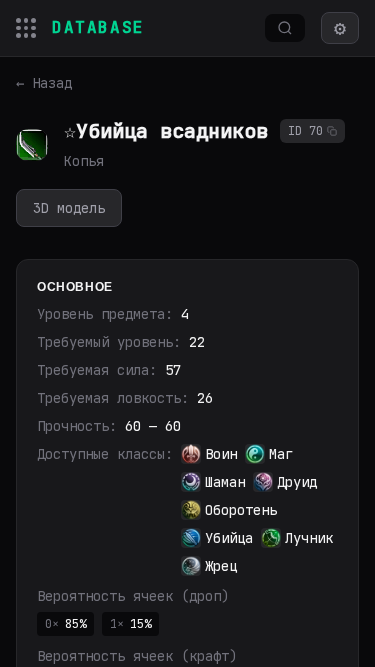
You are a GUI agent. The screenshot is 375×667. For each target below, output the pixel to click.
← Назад (44, 83)
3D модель (69, 208)
